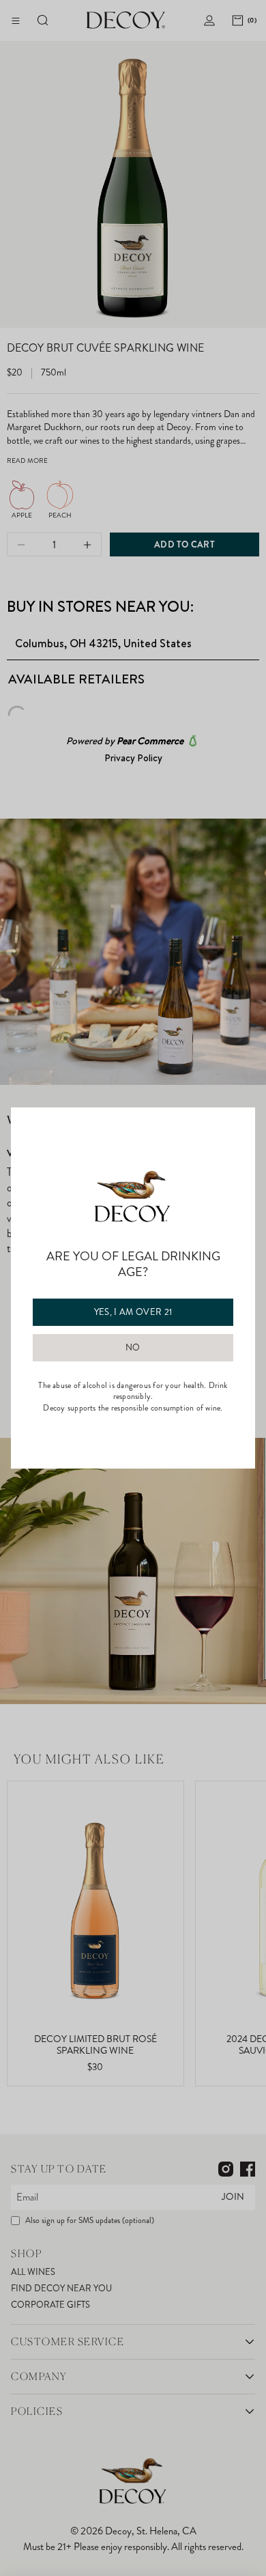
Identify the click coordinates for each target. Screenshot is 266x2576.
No (133, 1348)
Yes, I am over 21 (133, 1312)
